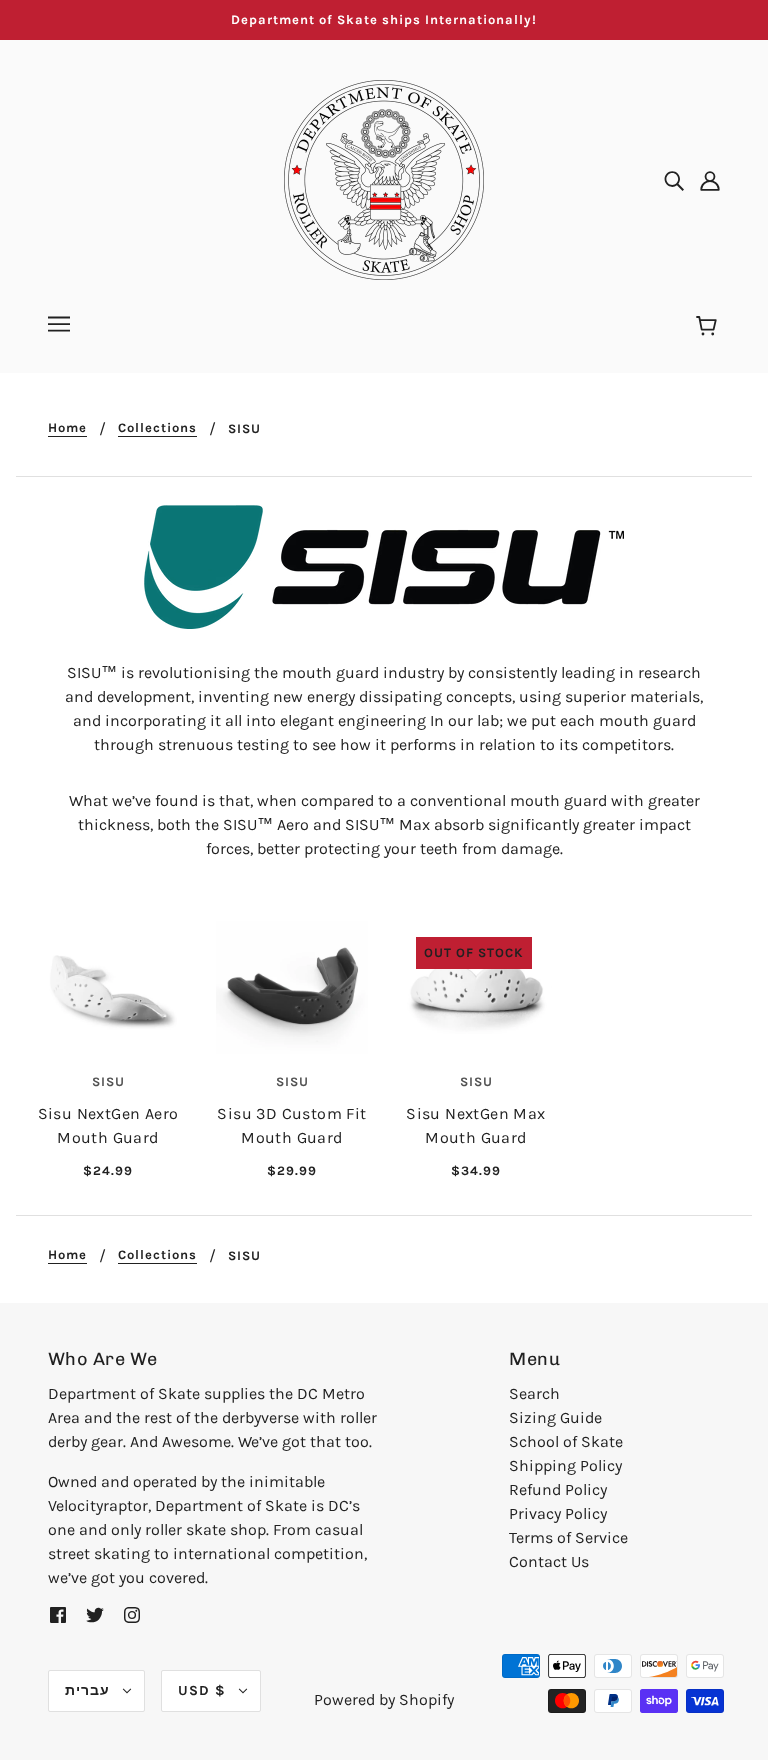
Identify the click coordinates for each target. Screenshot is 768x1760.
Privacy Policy (558, 1513)
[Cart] (709, 327)
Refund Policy (558, 1489)
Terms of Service (568, 1537)
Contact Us (549, 1561)
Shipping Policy (565, 1465)
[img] (674, 180)
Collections (157, 428)
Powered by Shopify (384, 1699)
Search (534, 1393)
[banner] (384, 178)
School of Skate (566, 1441)
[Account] (710, 180)
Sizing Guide (555, 1417)
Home (67, 428)
